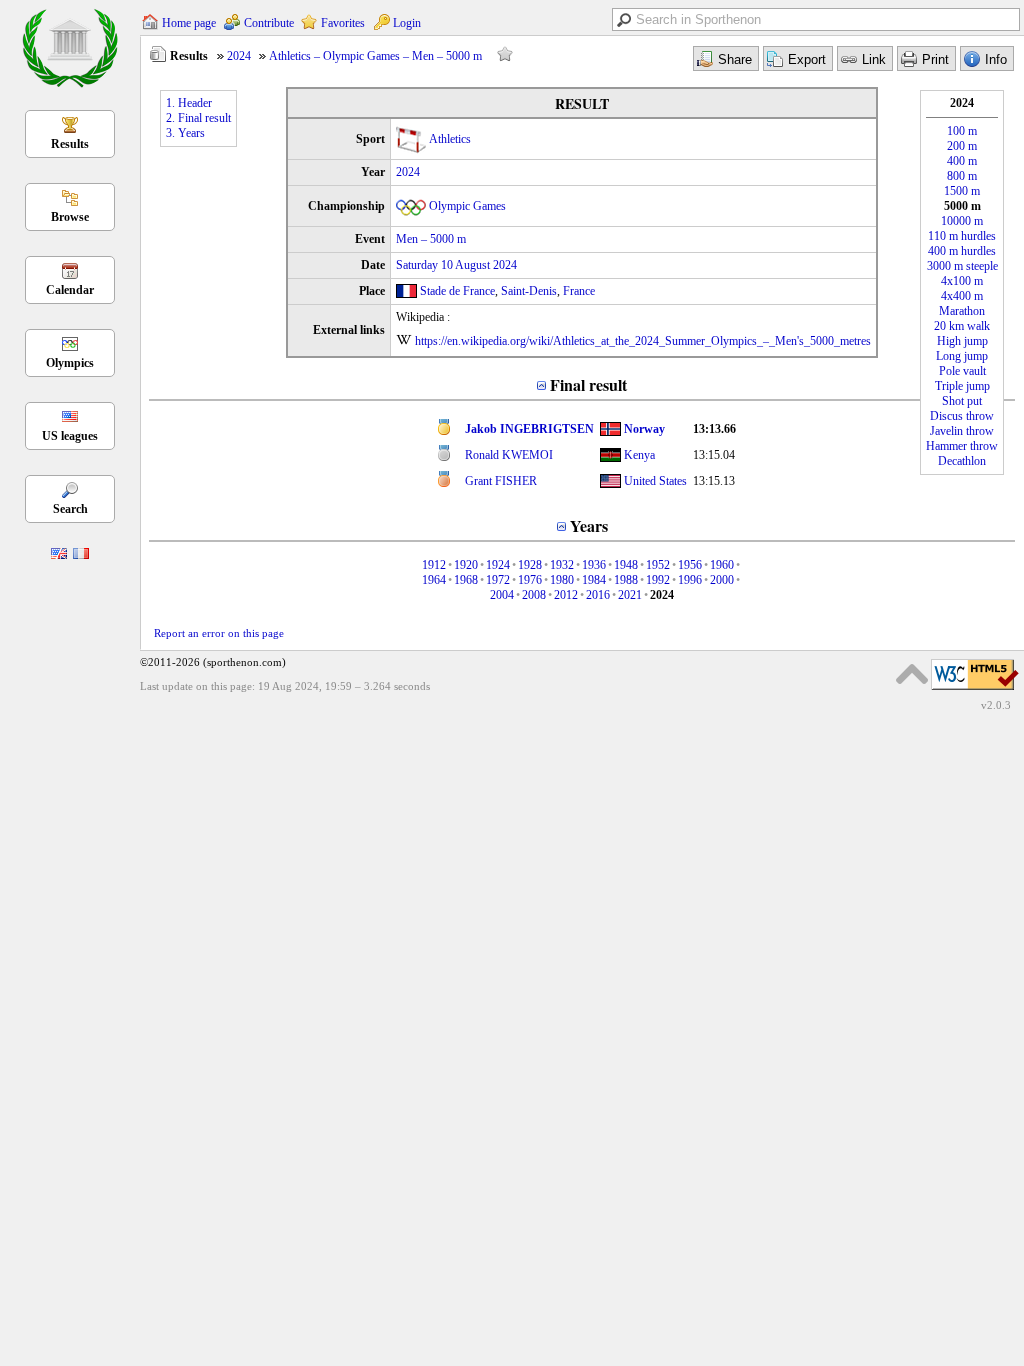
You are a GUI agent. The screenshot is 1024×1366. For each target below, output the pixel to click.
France (579, 291)
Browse (70, 217)
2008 (534, 595)
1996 (690, 580)
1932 (562, 565)
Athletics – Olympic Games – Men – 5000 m (375, 56)
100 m (962, 131)
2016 (598, 595)
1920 (466, 565)
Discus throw (962, 416)
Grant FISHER (501, 481)
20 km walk (962, 326)
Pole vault (962, 371)
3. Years (185, 133)
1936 (594, 565)
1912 (434, 565)
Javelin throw (962, 431)
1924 (498, 565)
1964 (434, 580)
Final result (588, 384)
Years (589, 525)
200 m (962, 146)
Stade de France (457, 291)
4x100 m (962, 281)
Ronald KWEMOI (509, 455)
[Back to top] (912, 674)
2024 (239, 56)
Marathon (962, 311)
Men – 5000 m (431, 239)
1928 (530, 565)
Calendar (70, 290)
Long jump (962, 356)
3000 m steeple (962, 266)
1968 (466, 580)
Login (407, 23)
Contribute (269, 23)
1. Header (189, 103)
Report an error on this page (219, 633)
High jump (962, 341)
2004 (502, 595)
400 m (962, 161)
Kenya (639, 455)
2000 (722, 580)
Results (70, 144)
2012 (566, 595)
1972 (498, 580)
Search (70, 509)
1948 (626, 565)
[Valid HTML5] (975, 691)
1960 (722, 565)
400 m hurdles (962, 251)
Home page (189, 23)
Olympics (70, 363)
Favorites (343, 23)
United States (655, 481)
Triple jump (962, 386)
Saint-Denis (529, 291)
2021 (630, 595)
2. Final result (198, 118)
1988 (626, 580)
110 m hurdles (962, 236)
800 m (962, 176)
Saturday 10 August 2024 (456, 265)
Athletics (450, 139)
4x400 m (962, 296)
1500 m (962, 191)
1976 (530, 580)
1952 (658, 565)
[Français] (81, 555)
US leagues (70, 436)
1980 (562, 580)
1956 (690, 565)
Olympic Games (467, 206)
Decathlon (962, 461)
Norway (644, 429)
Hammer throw (962, 446)
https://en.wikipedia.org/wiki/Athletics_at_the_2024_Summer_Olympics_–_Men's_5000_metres (643, 341)
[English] (59, 555)
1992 (658, 580)
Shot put (962, 401)
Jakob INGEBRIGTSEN (529, 429)
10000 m (962, 221)
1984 (594, 580)
